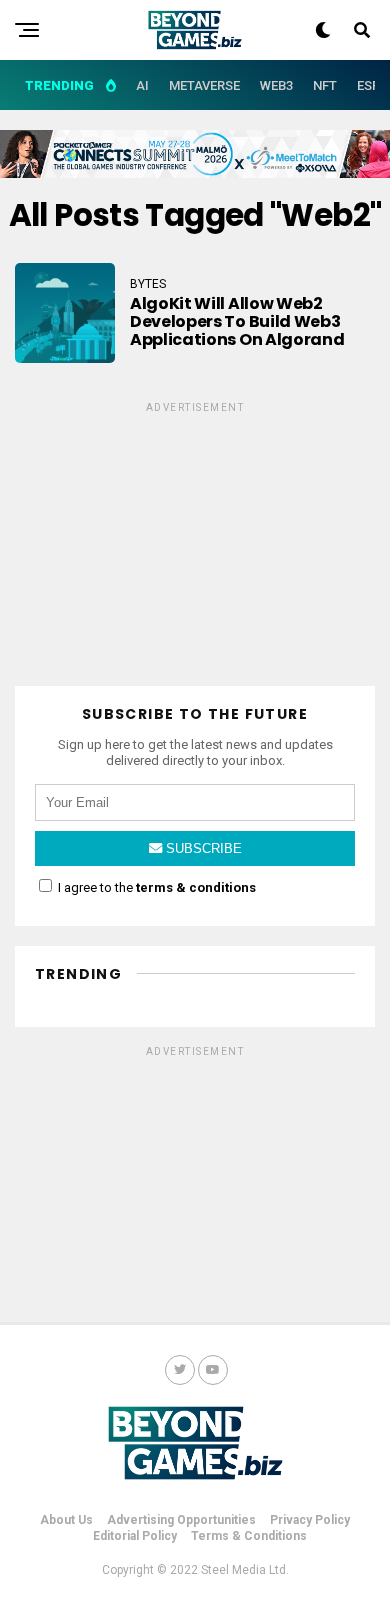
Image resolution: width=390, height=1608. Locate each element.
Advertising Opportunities (181, 1520)
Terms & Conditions (249, 1536)
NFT (325, 85)
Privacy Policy (310, 1520)
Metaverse (204, 85)
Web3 (276, 85)
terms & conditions (196, 887)
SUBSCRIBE (202, 848)
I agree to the (155, 887)
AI (142, 85)
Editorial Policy (135, 1536)
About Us (66, 1520)
